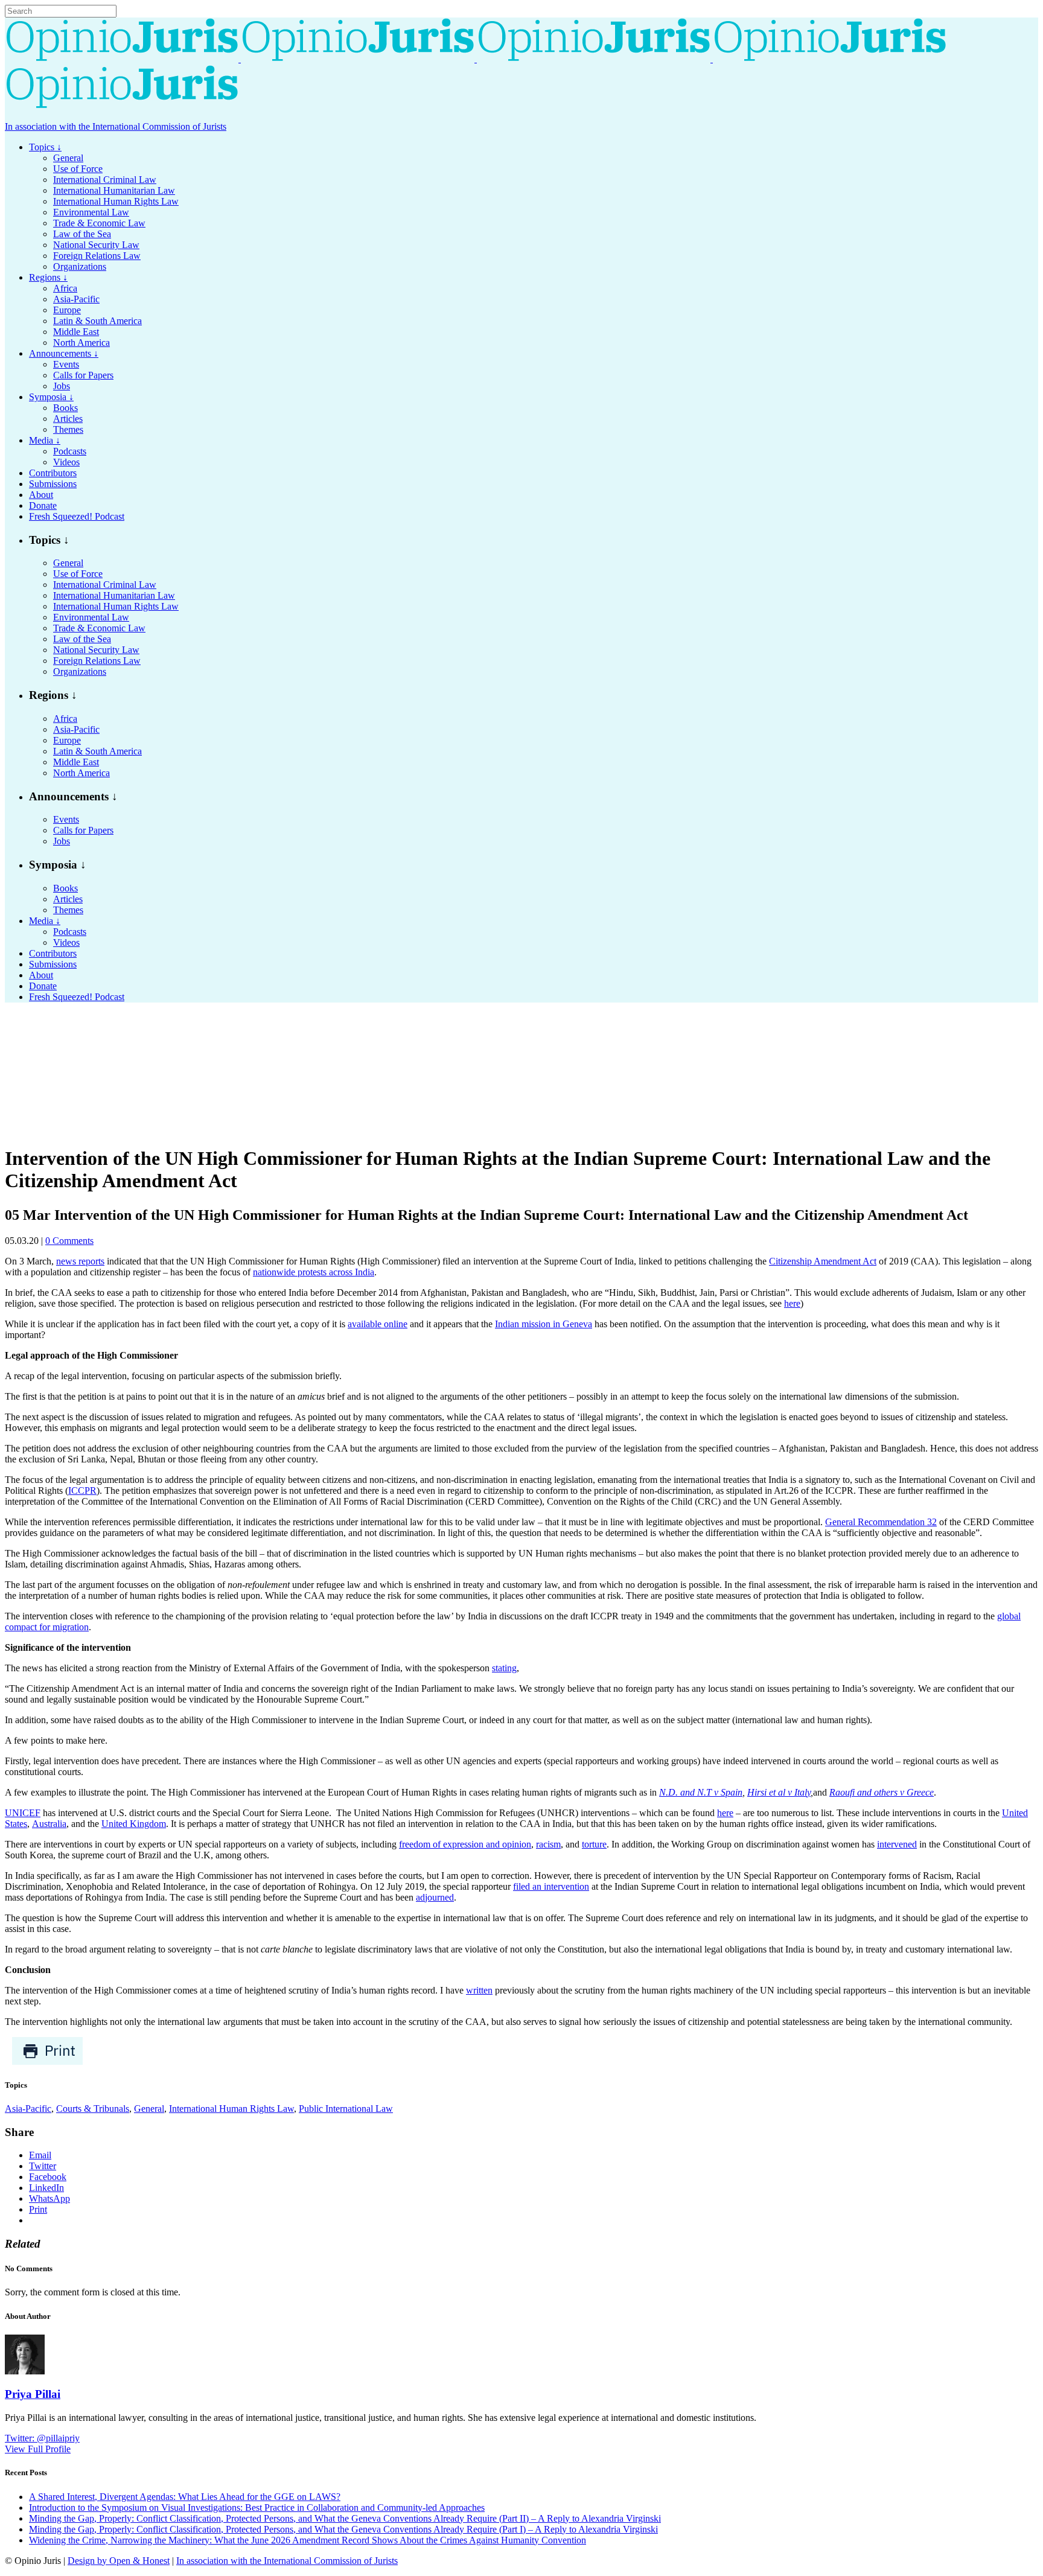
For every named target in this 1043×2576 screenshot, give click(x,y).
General (149, 2109)
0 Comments (69, 1241)
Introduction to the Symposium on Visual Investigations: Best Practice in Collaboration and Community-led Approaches (257, 2507)
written (479, 1990)
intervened (897, 1844)
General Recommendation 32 (881, 1522)
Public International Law (346, 2109)
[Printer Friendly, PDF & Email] (47, 2062)
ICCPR (82, 1490)
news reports (80, 1261)
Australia (49, 1824)
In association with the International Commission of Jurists (116, 126)
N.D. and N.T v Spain (701, 1792)
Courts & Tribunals (93, 2109)
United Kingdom (134, 1824)
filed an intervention (551, 1886)
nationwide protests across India (314, 1272)
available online (378, 1324)
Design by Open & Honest (119, 2561)
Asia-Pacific (28, 2109)
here (792, 1303)
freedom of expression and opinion (465, 1844)
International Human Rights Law (231, 2109)
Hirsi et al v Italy (779, 1792)
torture (594, 1844)
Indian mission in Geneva (544, 1324)
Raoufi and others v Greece (882, 1792)
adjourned (435, 1897)
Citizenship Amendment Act (823, 1261)
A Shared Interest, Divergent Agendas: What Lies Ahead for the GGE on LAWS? (185, 2497)
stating (504, 1668)
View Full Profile (38, 2449)
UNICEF (23, 1813)
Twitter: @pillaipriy (42, 2438)
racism (548, 1844)
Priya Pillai (33, 2394)
